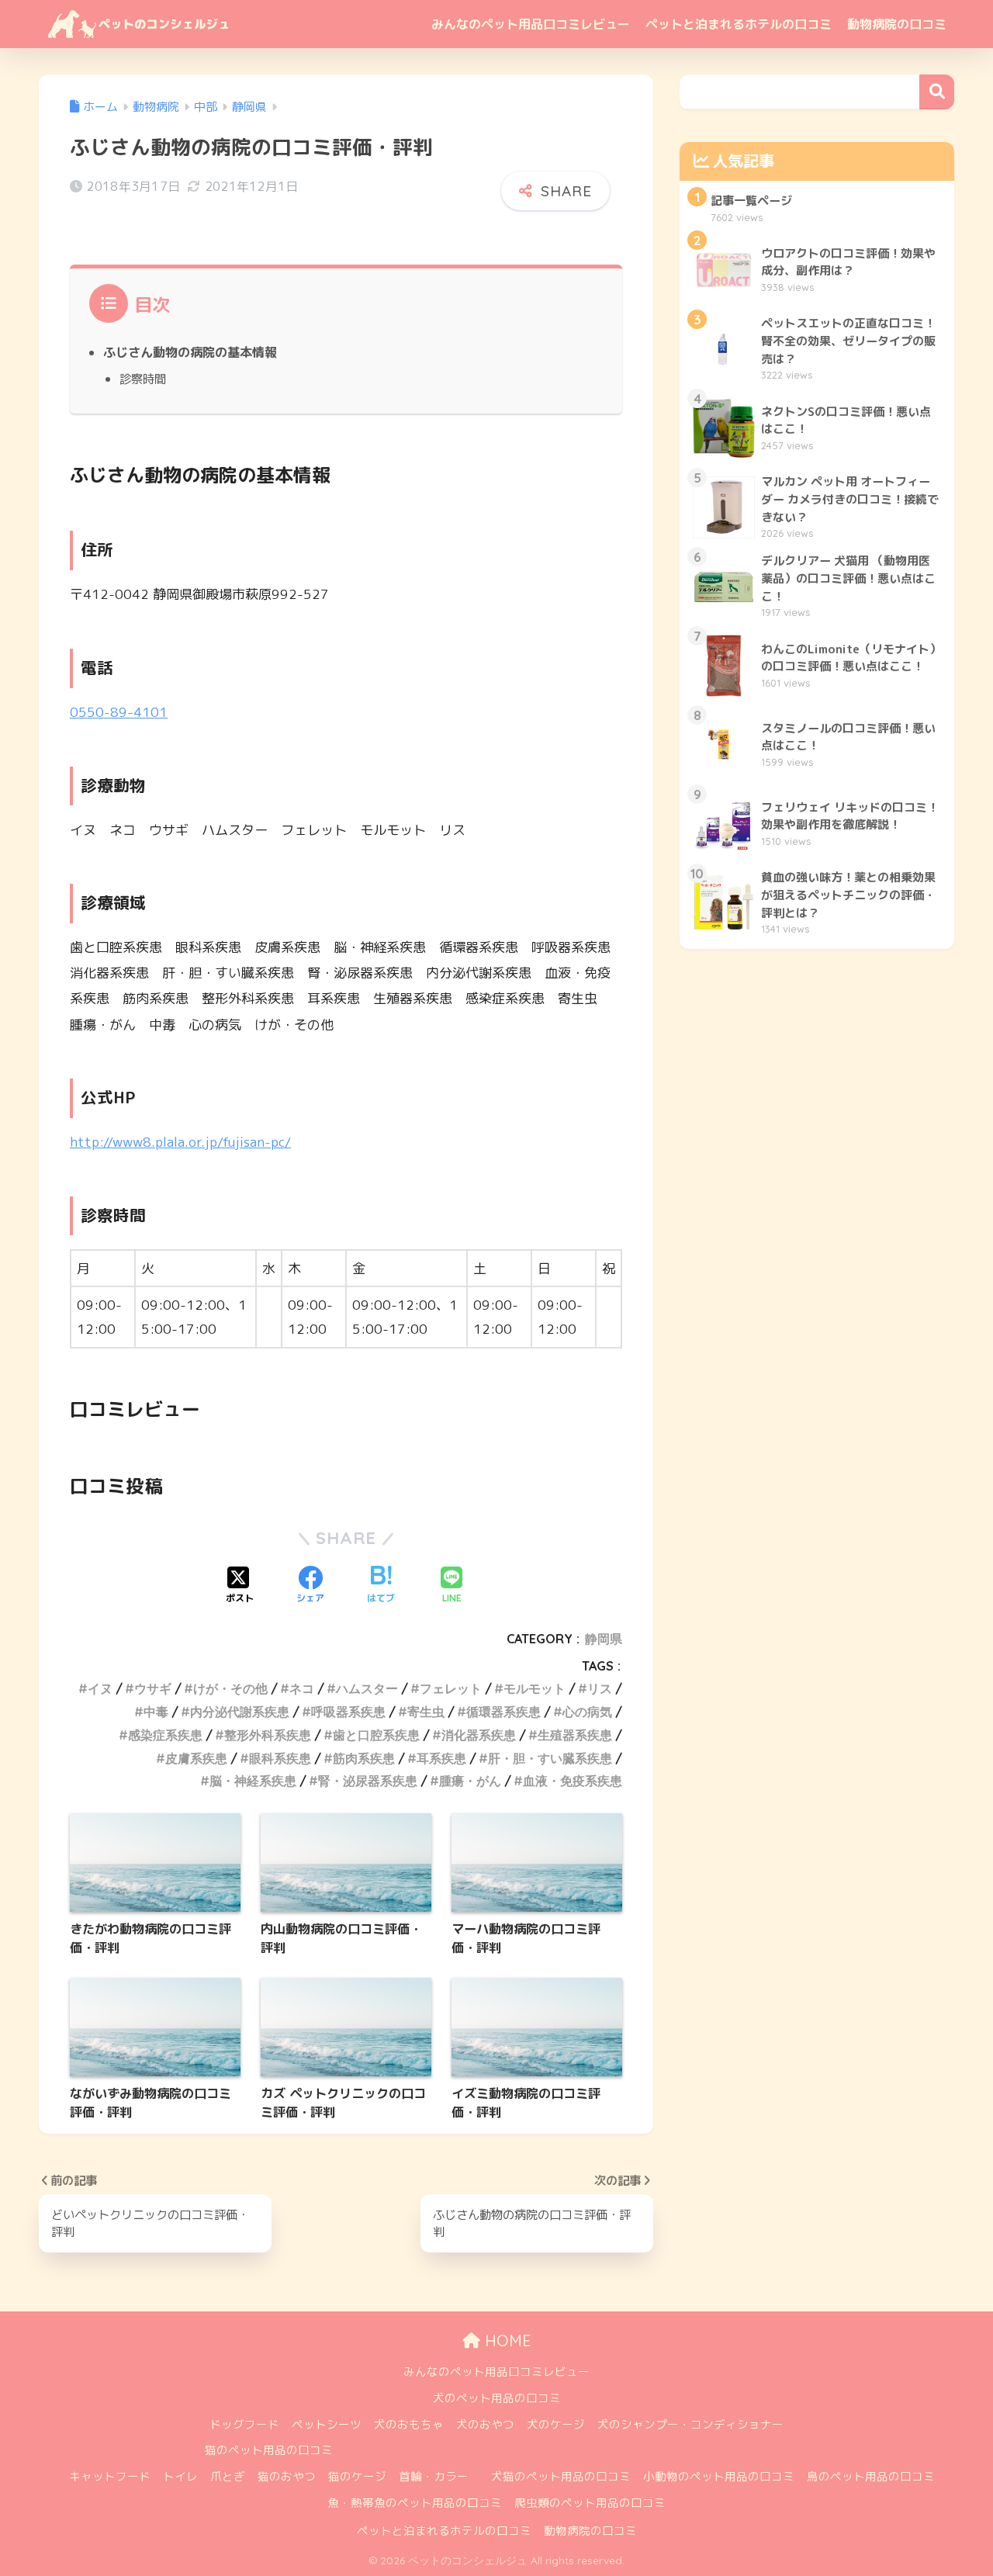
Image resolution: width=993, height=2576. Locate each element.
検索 (937, 92)
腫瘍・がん (470, 1781)
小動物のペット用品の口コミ (719, 2476)
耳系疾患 (441, 1758)
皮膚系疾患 (196, 1758)
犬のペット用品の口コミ (497, 2398)
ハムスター (367, 1688)
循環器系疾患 (503, 1712)
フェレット (451, 1688)
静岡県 (604, 1639)
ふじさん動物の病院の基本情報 (190, 352)
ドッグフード (244, 2424)
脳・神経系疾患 (253, 1781)
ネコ (302, 1688)
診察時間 (143, 379)
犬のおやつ (485, 2424)
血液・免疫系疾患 (573, 1781)
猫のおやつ (287, 2476)
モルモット (535, 1688)
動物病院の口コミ (897, 24)
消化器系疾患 (479, 1735)
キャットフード (110, 2476)
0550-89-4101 (119, 712)
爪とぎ (228, 2476)
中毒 (156, 1712)
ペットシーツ (327, 2424)
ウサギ (153, 1688)
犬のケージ (556, 2424)
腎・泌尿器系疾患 (368, 1781)
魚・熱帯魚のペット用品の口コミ (415, 2503)
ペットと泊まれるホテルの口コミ (739, 24)
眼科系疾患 (280, 1758)
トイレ (180, 2476)
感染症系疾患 (165, 1735)
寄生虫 (426, 1712)
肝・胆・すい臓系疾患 (550, 1758)
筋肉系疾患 (364, 1758)
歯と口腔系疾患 (376, 1735)
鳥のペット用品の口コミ (871, 2476)
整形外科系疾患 (268, 1735)
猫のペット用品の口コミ (269, 2450)
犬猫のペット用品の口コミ (561, 2476)
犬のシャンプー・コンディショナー (690, 2424)
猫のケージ (357, 2476)
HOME (506, 2341)
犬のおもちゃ (409, 2424)
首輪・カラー (434, 2476)
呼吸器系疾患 (348, 1712)
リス (600, 1688)
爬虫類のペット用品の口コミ (590, 2503)
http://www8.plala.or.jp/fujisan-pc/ (180, 1142)
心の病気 (587, 1712)
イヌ (100, 1688)
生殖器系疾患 (575, 1735)
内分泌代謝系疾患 (240, 1712)
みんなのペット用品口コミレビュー (531, 24)
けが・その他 (230, 1688)
